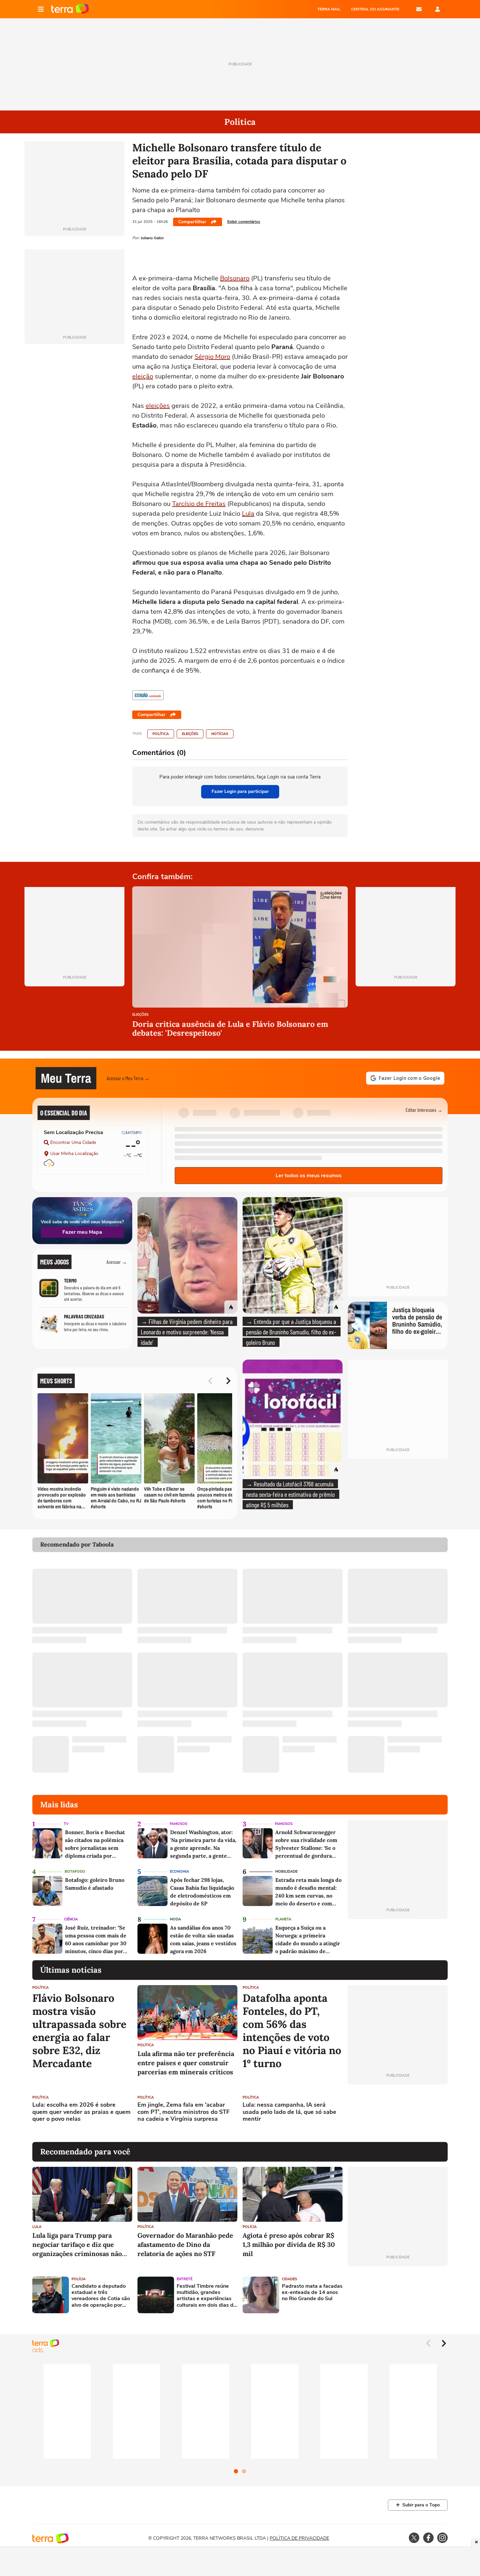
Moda (175, 1919)
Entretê (184, 2279)
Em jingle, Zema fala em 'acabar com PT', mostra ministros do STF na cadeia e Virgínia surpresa (184, 2112)
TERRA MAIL (329, 9)
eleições (158, 406)
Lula (248, 514)
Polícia (250, 2227)
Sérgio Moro (212, 357)
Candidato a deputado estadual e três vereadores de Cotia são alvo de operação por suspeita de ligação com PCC (101, 2296)
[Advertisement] (398, 2113)
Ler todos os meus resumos (309, 1176)
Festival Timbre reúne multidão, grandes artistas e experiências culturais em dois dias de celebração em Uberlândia (207, 2296)
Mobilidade (286, 1872)
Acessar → (117, 1262)
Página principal (70, 9)
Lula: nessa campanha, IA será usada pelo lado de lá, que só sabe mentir (289, 2112)
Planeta (283, 1919)
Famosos (179, 1824)
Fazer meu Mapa (82, 1232)
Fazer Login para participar (240, 791)
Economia (179, 1872)
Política (161, 734)
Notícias (220, 734)
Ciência (71, 1919)
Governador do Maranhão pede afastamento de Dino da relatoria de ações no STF (185, 2244)
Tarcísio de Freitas (199, 504)
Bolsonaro (235, 278)
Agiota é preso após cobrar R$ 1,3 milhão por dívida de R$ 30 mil (289, 2244)
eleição (143, 376)
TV (66, 1824)
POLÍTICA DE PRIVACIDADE (299, 2538)
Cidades (289, 2279)
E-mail (419, 9)
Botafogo (75, 1872)
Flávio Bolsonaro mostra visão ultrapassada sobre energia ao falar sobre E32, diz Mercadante (79, 2031)
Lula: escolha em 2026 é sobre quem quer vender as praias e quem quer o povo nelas (81, 2112)
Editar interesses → (424, 1110)
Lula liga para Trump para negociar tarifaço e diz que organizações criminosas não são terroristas (77, 2245)
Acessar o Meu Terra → (128, 1078)
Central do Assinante (375, 9)
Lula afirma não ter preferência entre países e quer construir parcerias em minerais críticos (186, 2063)
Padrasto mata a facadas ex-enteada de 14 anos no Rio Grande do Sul (312, 2293)
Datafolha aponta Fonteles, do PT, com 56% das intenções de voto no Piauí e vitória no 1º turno (292, 2031)
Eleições (190, 734)
